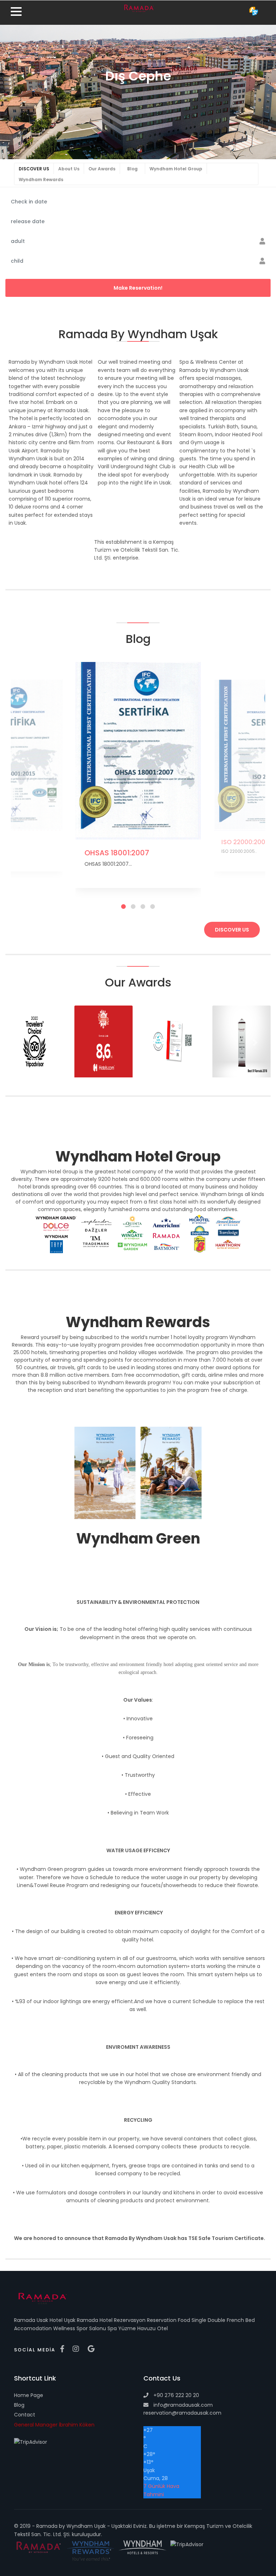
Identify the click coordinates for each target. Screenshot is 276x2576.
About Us (69, 169)
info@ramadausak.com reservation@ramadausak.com (182, 2409)
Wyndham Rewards (41, 180)
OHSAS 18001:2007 (117, 853)
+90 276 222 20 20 (176, 2395)
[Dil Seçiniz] (254, 11)
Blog (132, 169)
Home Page (29, 2395)
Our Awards (102, 169)
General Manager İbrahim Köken (54, 2425)
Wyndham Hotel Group (176, 169)
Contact (25, 2415)
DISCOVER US (34, 169)
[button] (21, 1042)
